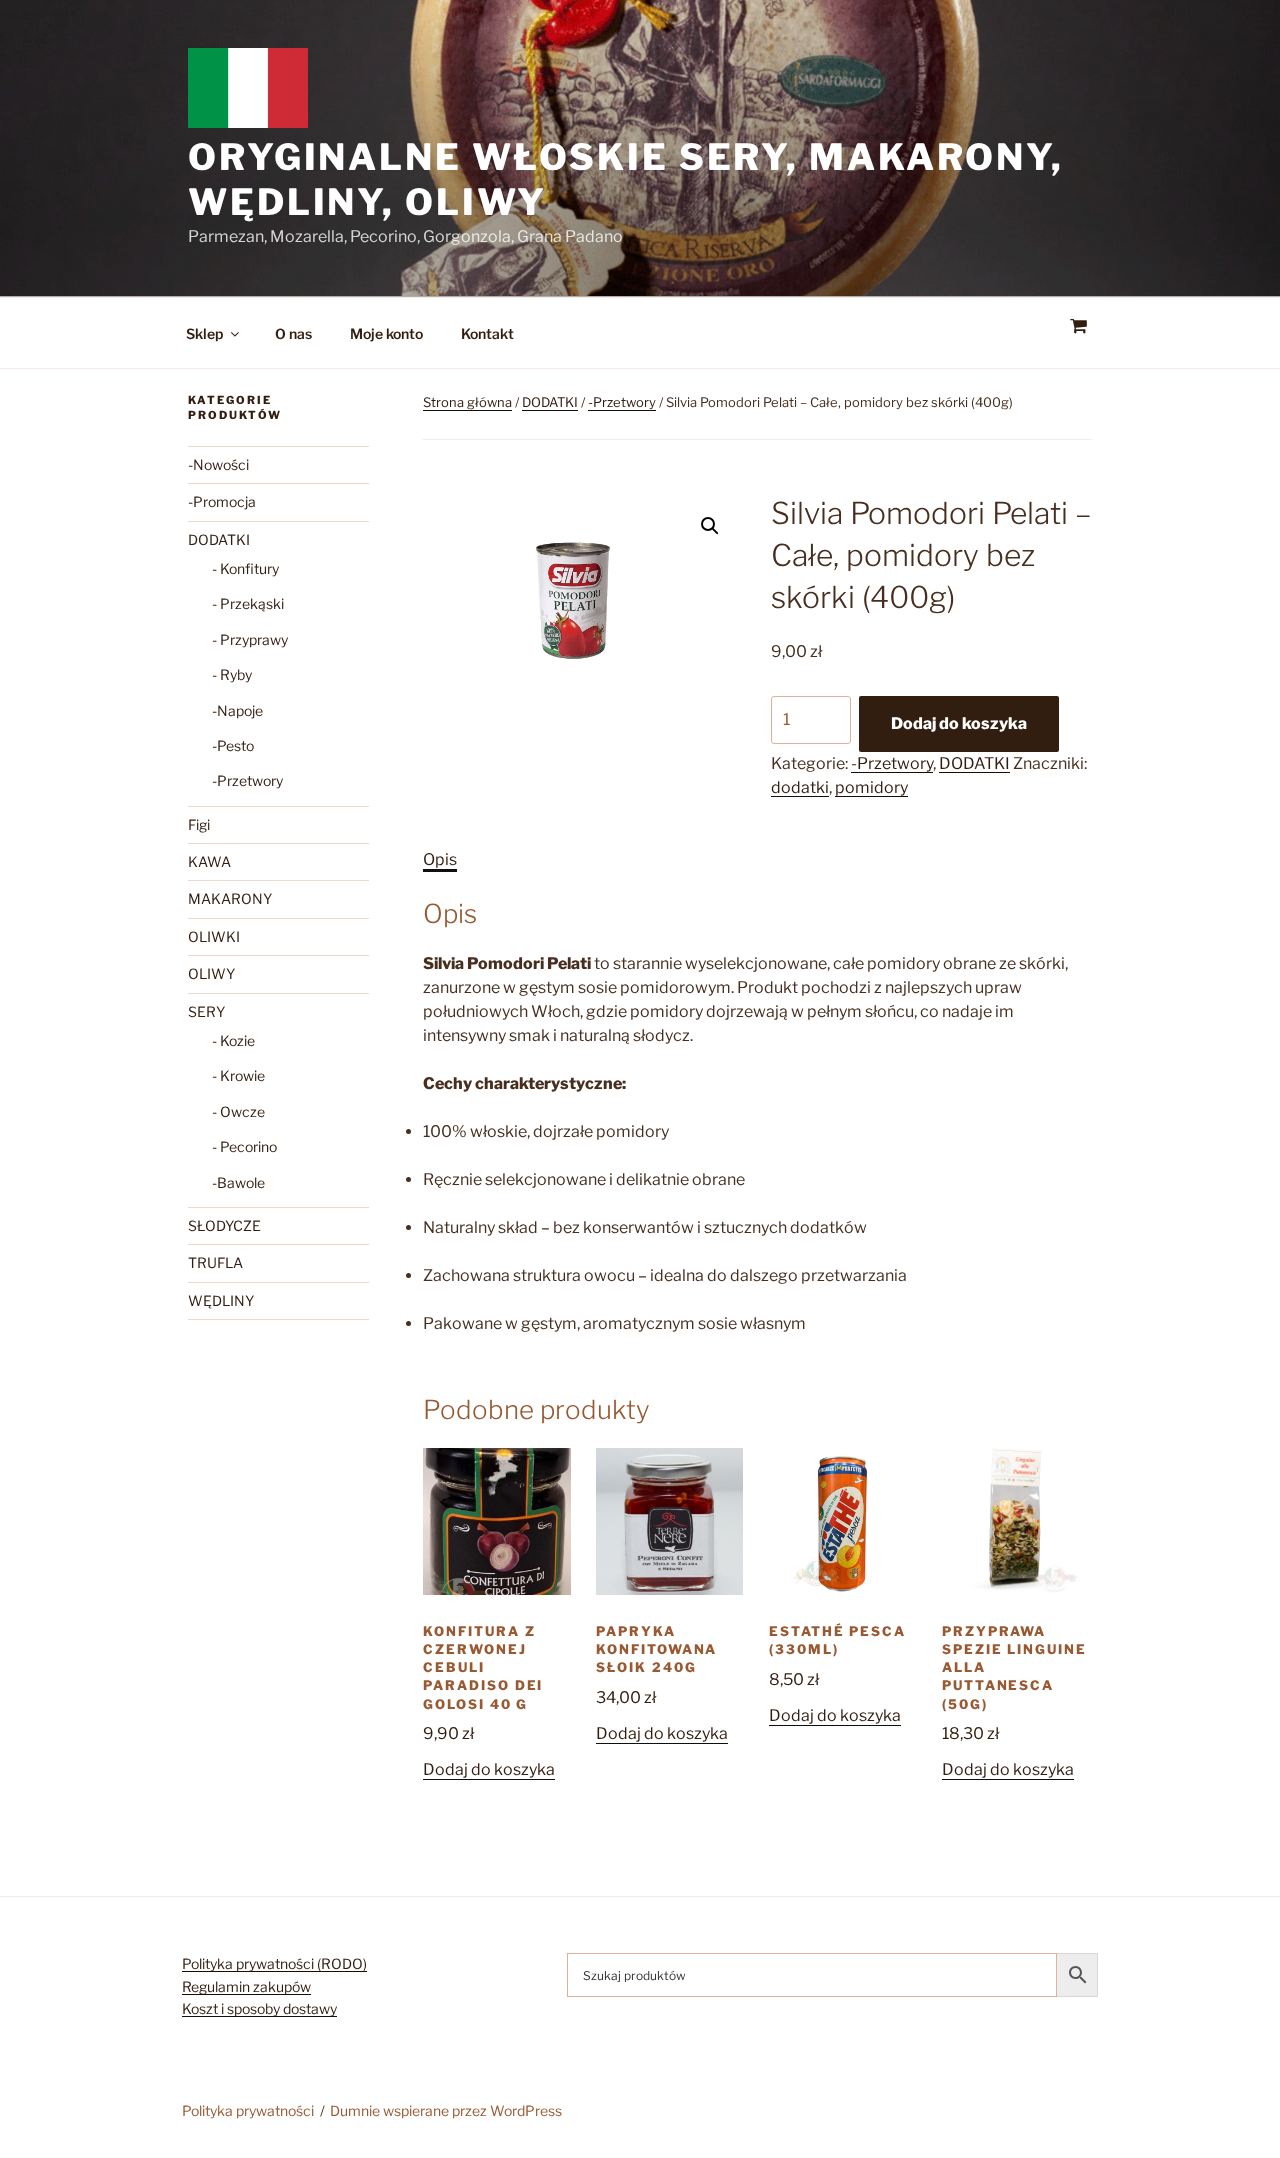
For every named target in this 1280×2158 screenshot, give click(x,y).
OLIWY (211, 973)
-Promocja (222, 501)
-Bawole (238, 1182)
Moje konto (386, 333)
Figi (199, 824)
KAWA (209, 861)
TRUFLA (215, 1262)
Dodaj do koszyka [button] (489, 1769)
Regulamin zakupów (246, 1986)
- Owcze (238, 1111)
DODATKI (550, 402)
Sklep (204, 333)
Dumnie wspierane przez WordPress (446, 2110)
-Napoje (237, 710)
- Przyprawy (250, 639)
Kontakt (487, 333)
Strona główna (467, 402)
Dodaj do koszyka (959, 723)
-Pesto (233, 745)
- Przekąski (248, 603)
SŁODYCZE (224, 1225)
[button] (710, 526)
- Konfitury (245, 568)
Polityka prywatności (248, 2110)
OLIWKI (214, 936)
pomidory (871, 787)
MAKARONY (230, 898)
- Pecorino (244, 1146)
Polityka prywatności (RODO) (274, 1963)
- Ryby (232, 674)
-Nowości (218, 464)
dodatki (800, 787)
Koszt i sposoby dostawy (259, 2008)
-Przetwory (622, 402)
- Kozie (233, 1040)
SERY (206, 1011)
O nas (293, 333)
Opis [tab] (440, 859)
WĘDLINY (221, 1300)
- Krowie (238, 1075)
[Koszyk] (1078, 326)
